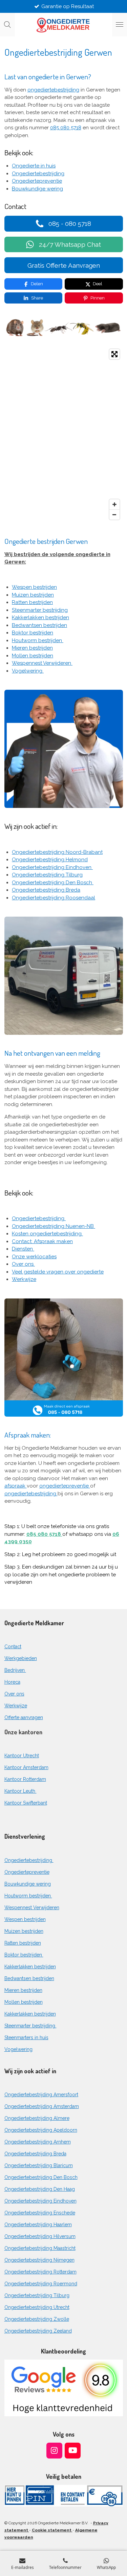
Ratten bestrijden (32, 602)
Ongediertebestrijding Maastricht (40, 2248)
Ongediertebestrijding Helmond (50, 860)
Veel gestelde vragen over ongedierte (58, 1272)
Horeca (12, 1682)
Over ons (23, 1264)
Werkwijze (24, 1279)
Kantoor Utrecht (22, 1756)
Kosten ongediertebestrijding (47, 1234)
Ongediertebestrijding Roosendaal (54, 898)
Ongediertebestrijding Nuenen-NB (54, 1226)
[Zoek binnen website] (7, 25)
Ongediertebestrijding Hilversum (40, 2236)
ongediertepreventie (65, 1486)
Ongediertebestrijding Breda (46, 890)
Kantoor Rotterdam (25, 1779)
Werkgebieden (21, 1658)
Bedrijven (15, 1670)
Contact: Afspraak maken (42, 1241)
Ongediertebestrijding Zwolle (37, 2319)
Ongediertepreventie (37, 181)
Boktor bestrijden (33, 633)
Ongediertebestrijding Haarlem (38, 2225)
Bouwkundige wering (37, 189)
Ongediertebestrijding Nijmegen (39, 2260)
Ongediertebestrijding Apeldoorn (41, 2130)
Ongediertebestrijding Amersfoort (41, 2095)
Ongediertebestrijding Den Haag (40, 2189)
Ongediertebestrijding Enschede (40, 2213)
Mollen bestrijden (33, 656)
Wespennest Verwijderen (42, 663)
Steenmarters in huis (26, 2038)
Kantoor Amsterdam (26, 1767)
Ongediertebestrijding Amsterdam (42, 2106)
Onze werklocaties (34, 1257)
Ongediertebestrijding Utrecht (37, 2307)
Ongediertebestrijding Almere (37, 2118)
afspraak (16, 1486)
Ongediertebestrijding (38, 174)
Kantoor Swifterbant (26, 1803)
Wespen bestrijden (34, 587)
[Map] (64, 434)
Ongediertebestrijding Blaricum (39, 2165)
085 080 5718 (66, 128)
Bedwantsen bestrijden (39, 625)
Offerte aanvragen (24, 1717)
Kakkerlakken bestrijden (40, 617)
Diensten (23, 1249)
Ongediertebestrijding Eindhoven (52, 867)
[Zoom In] (114, 504)
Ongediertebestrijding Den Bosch (53, 883)
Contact (13, 1647)
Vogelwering (28, 671)
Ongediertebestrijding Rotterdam (40, 2272)
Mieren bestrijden (32, 648)
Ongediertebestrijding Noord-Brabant (57, 852)
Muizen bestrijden (33, 595)
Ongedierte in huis (34, 166)
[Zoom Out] (114, 515)
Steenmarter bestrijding (40, 610)
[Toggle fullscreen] (114, 354)
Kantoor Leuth (20, 1791)
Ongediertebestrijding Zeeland (38, 2331)
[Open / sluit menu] (120, 25)
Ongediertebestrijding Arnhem (38, 2142)
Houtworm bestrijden (38, 640)
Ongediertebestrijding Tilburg (47, 875)
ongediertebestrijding (53, 90)
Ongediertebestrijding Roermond (41, 2284)
